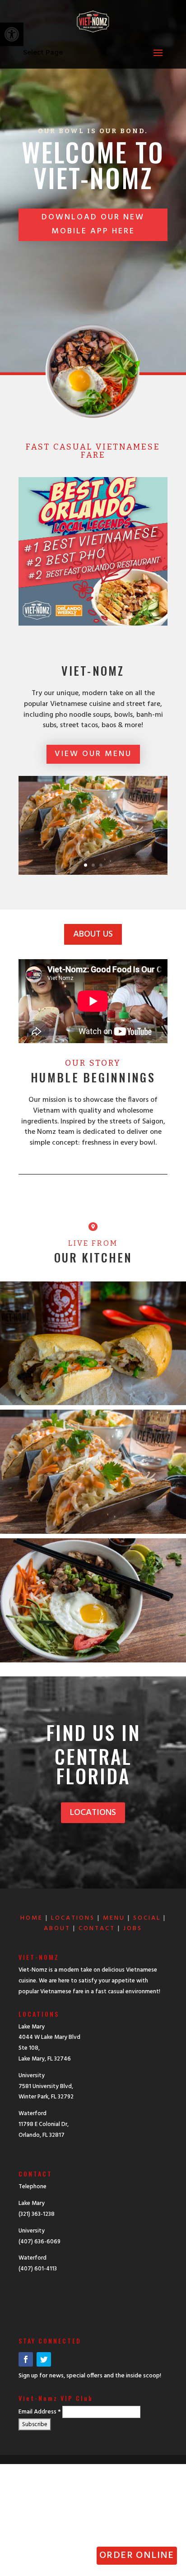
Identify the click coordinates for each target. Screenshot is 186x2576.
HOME (32, 1918)
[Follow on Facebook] (26, 2359)
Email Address (40, 2412)
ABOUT (57, 1929)
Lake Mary (32, 2203)
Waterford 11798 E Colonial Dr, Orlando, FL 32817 (44, 2124)
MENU (114, 1918)
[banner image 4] (93, 873)
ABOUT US (93, 934)
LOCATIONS (93, 1813)
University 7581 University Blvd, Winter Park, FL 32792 (46, 2086)
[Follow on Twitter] (44, 2359)
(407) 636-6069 (40, 2242)
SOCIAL (147, 1918)
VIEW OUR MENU (93, 754)
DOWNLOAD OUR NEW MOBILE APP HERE (93, 224)
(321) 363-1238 (37, 2214)
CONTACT (97, 1929)
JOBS (133, 1929)
